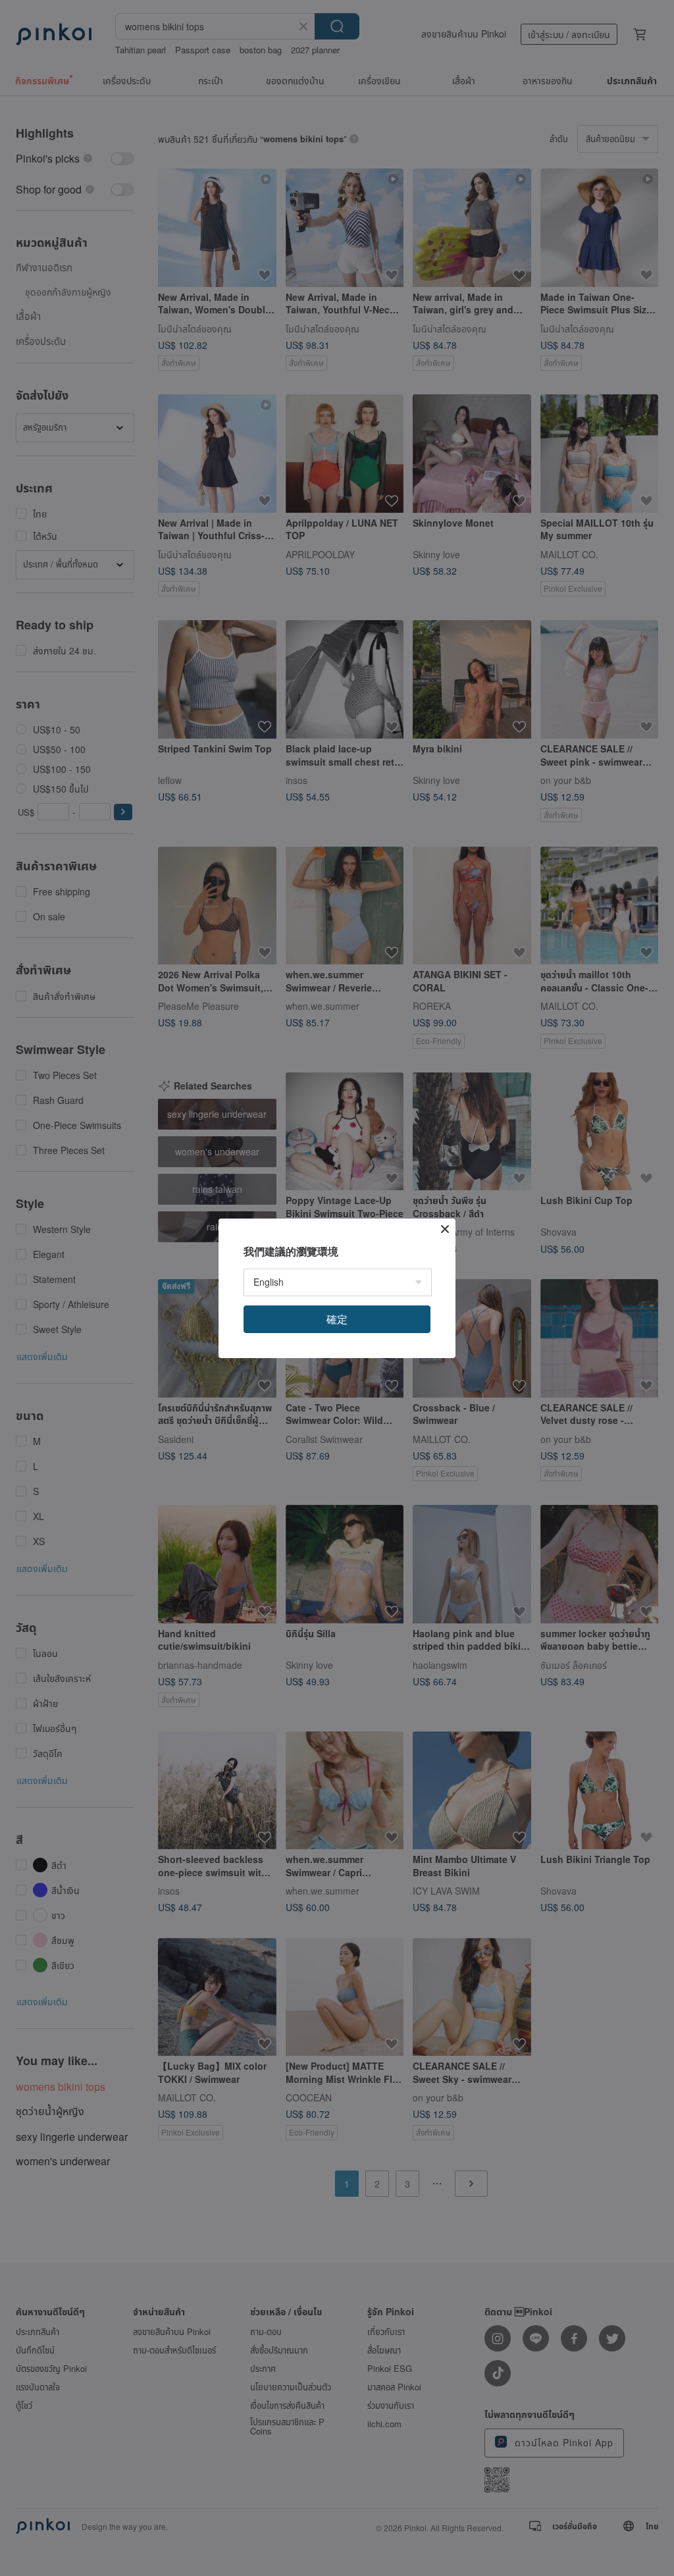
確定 (337, 1319)
